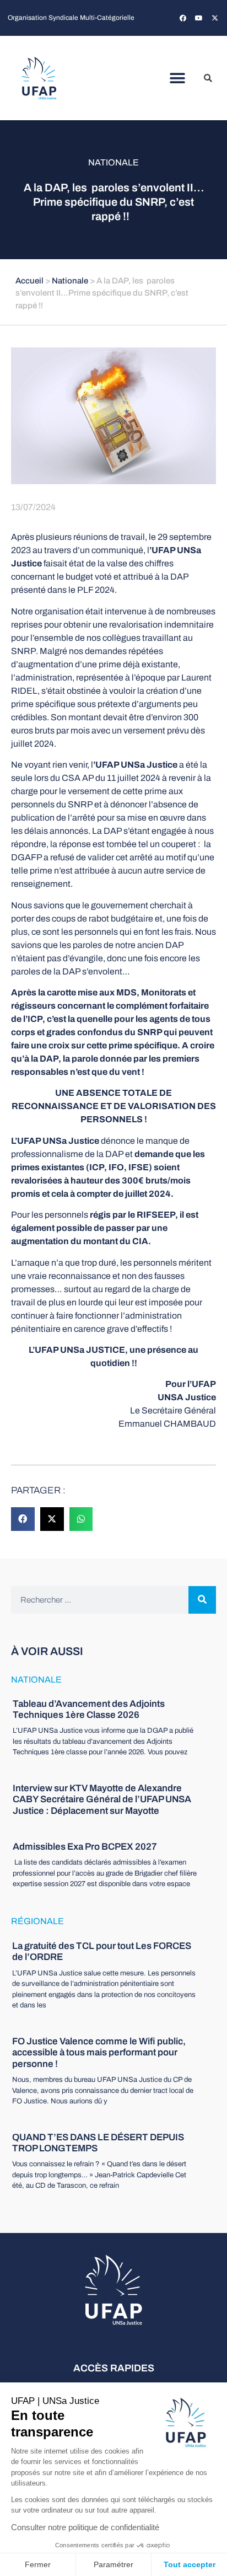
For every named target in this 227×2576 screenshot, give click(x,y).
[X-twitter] (215, 18)
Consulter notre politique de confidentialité (85, 2527)
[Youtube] (199, 18)
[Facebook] (183, 18)
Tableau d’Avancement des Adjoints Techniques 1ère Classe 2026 (89, 1709)
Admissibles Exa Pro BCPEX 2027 (85, 1847)
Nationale (113, 162)
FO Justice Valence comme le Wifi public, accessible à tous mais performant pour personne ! (99, 2053)
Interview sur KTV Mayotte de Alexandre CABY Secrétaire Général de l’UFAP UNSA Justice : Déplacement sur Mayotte (102, 1800)
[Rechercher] (202, 1600)
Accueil (29, 281)
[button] (178, 78)
